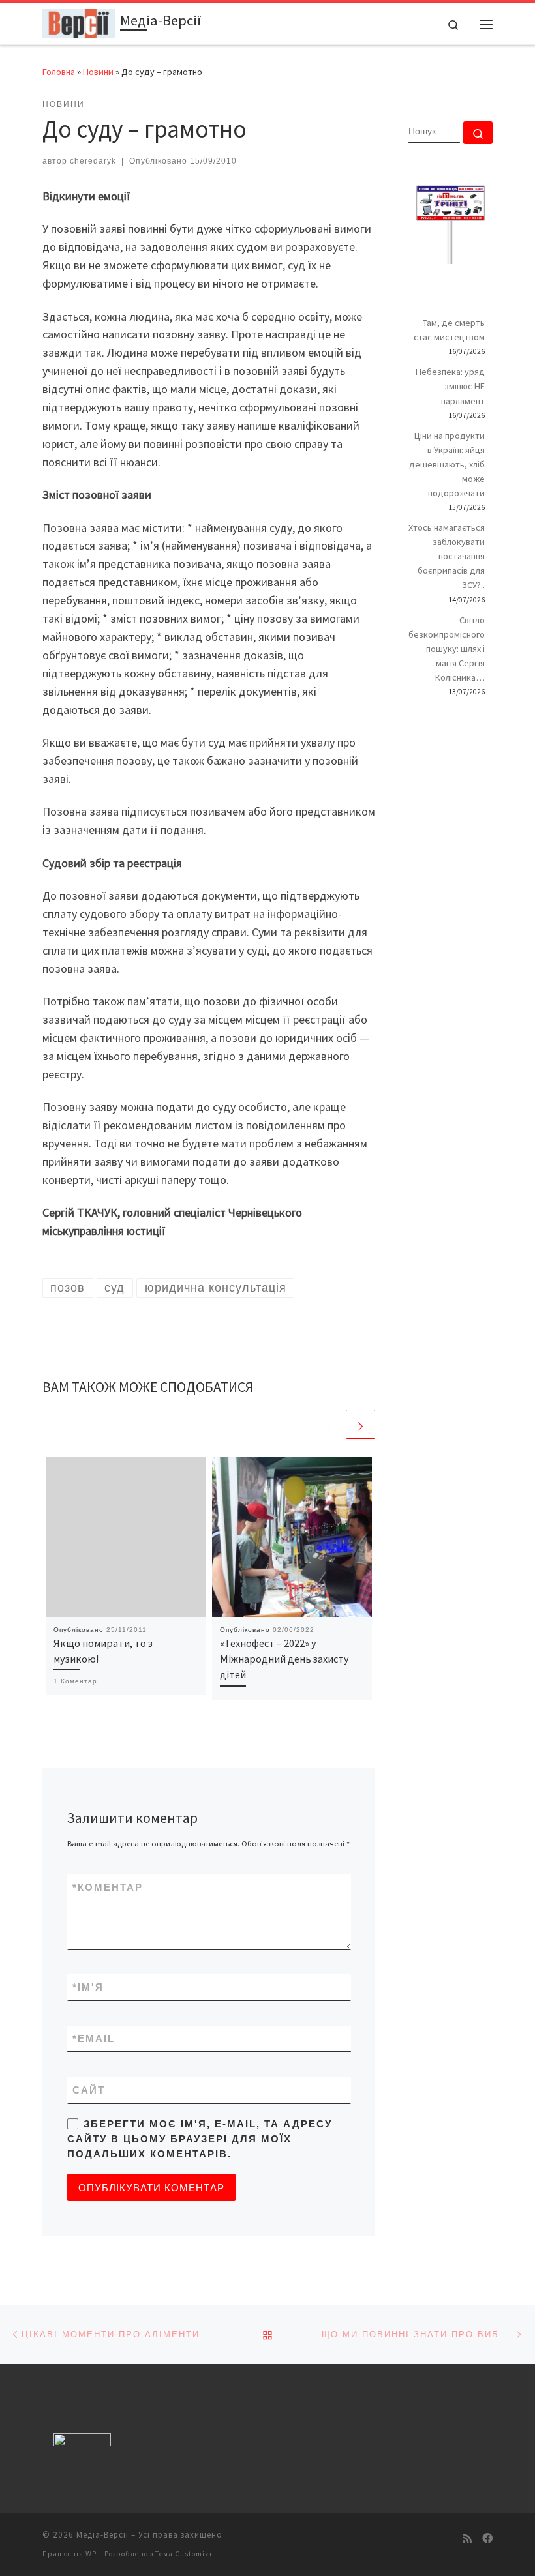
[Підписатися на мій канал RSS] (467, 2539)
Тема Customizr (184, 2554)
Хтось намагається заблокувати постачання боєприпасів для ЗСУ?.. (447, 556)
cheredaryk (93, 161)
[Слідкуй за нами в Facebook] (487, 2539)
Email (94, 2038)
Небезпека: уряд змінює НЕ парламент (450, 386)
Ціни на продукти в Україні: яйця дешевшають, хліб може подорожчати (447, 464)
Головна (59, 72)
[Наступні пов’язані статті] (360, 1424)
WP (91, 2554)
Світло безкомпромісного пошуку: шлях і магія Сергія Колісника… (447, 649)
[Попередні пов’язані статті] (329, 1424)
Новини (98, 72)
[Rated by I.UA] (82, 2443)
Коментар (108, 1887)
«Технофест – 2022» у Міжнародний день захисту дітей (284, 1659)
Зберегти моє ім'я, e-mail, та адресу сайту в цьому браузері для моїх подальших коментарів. (200, 2139)
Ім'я (88, 1987)
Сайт (89, 2090)
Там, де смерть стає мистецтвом (449, 330)
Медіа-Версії (102, 2535)
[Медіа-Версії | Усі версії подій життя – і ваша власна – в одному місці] (79, 22)
